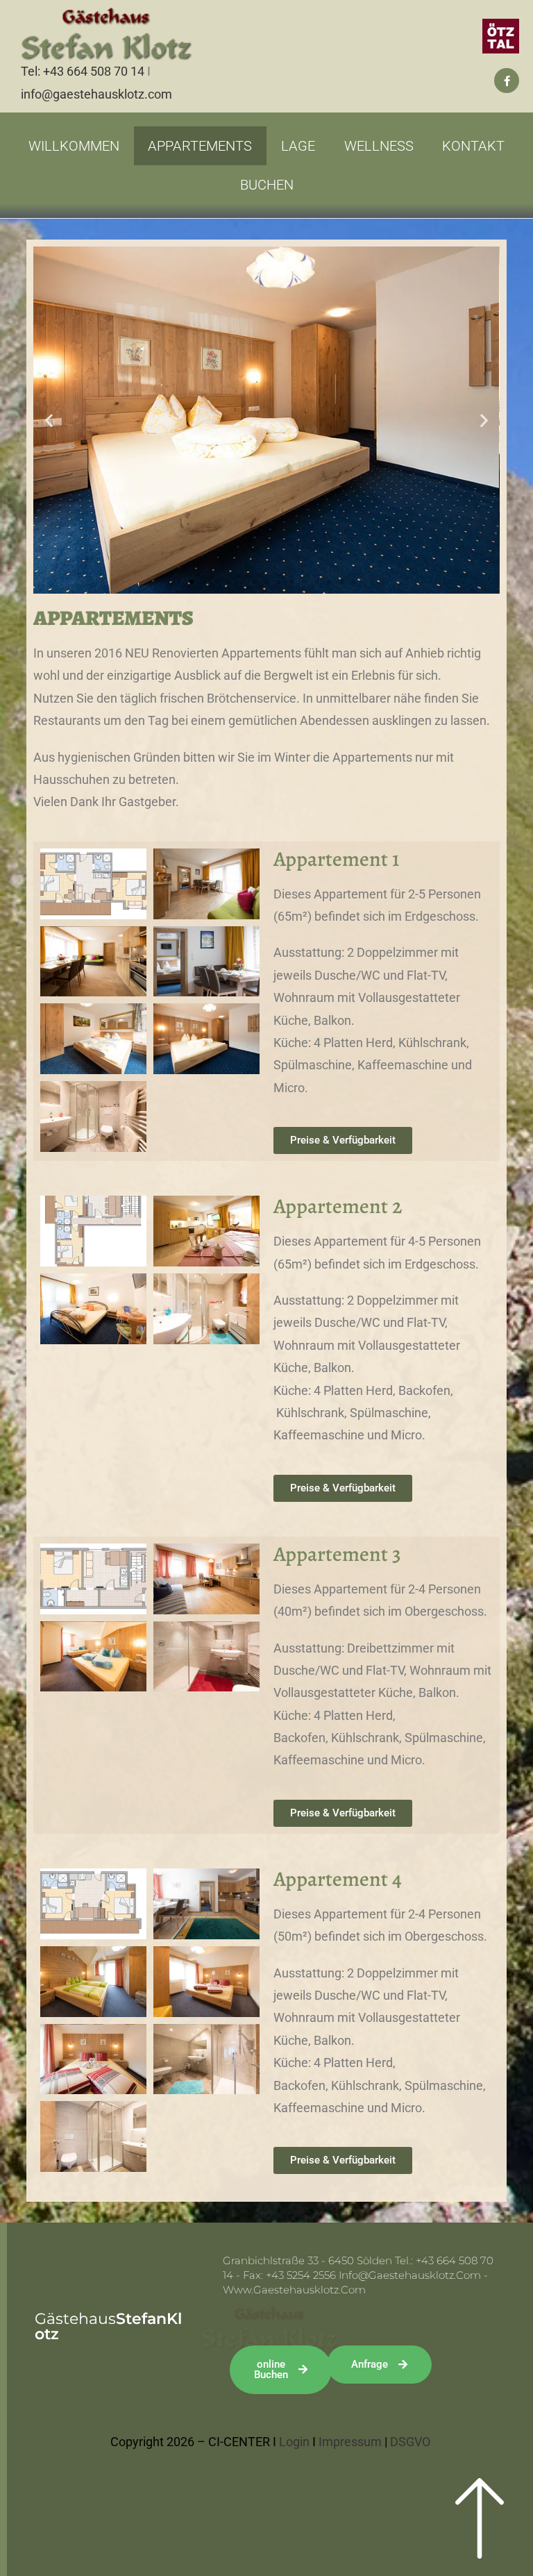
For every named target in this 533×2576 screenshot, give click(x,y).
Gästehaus (108, 2326)
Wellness (379, 146)
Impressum (350, 2442)
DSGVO (410, 2442)
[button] (49, 420)
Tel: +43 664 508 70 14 (83, 71)
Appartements (200, 146)
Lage (298, 146)
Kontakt (473, 146)
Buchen (267, 185)
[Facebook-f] (507, 81)
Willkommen (74, 146)
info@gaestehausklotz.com (96, 94)
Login (294, 2442)
